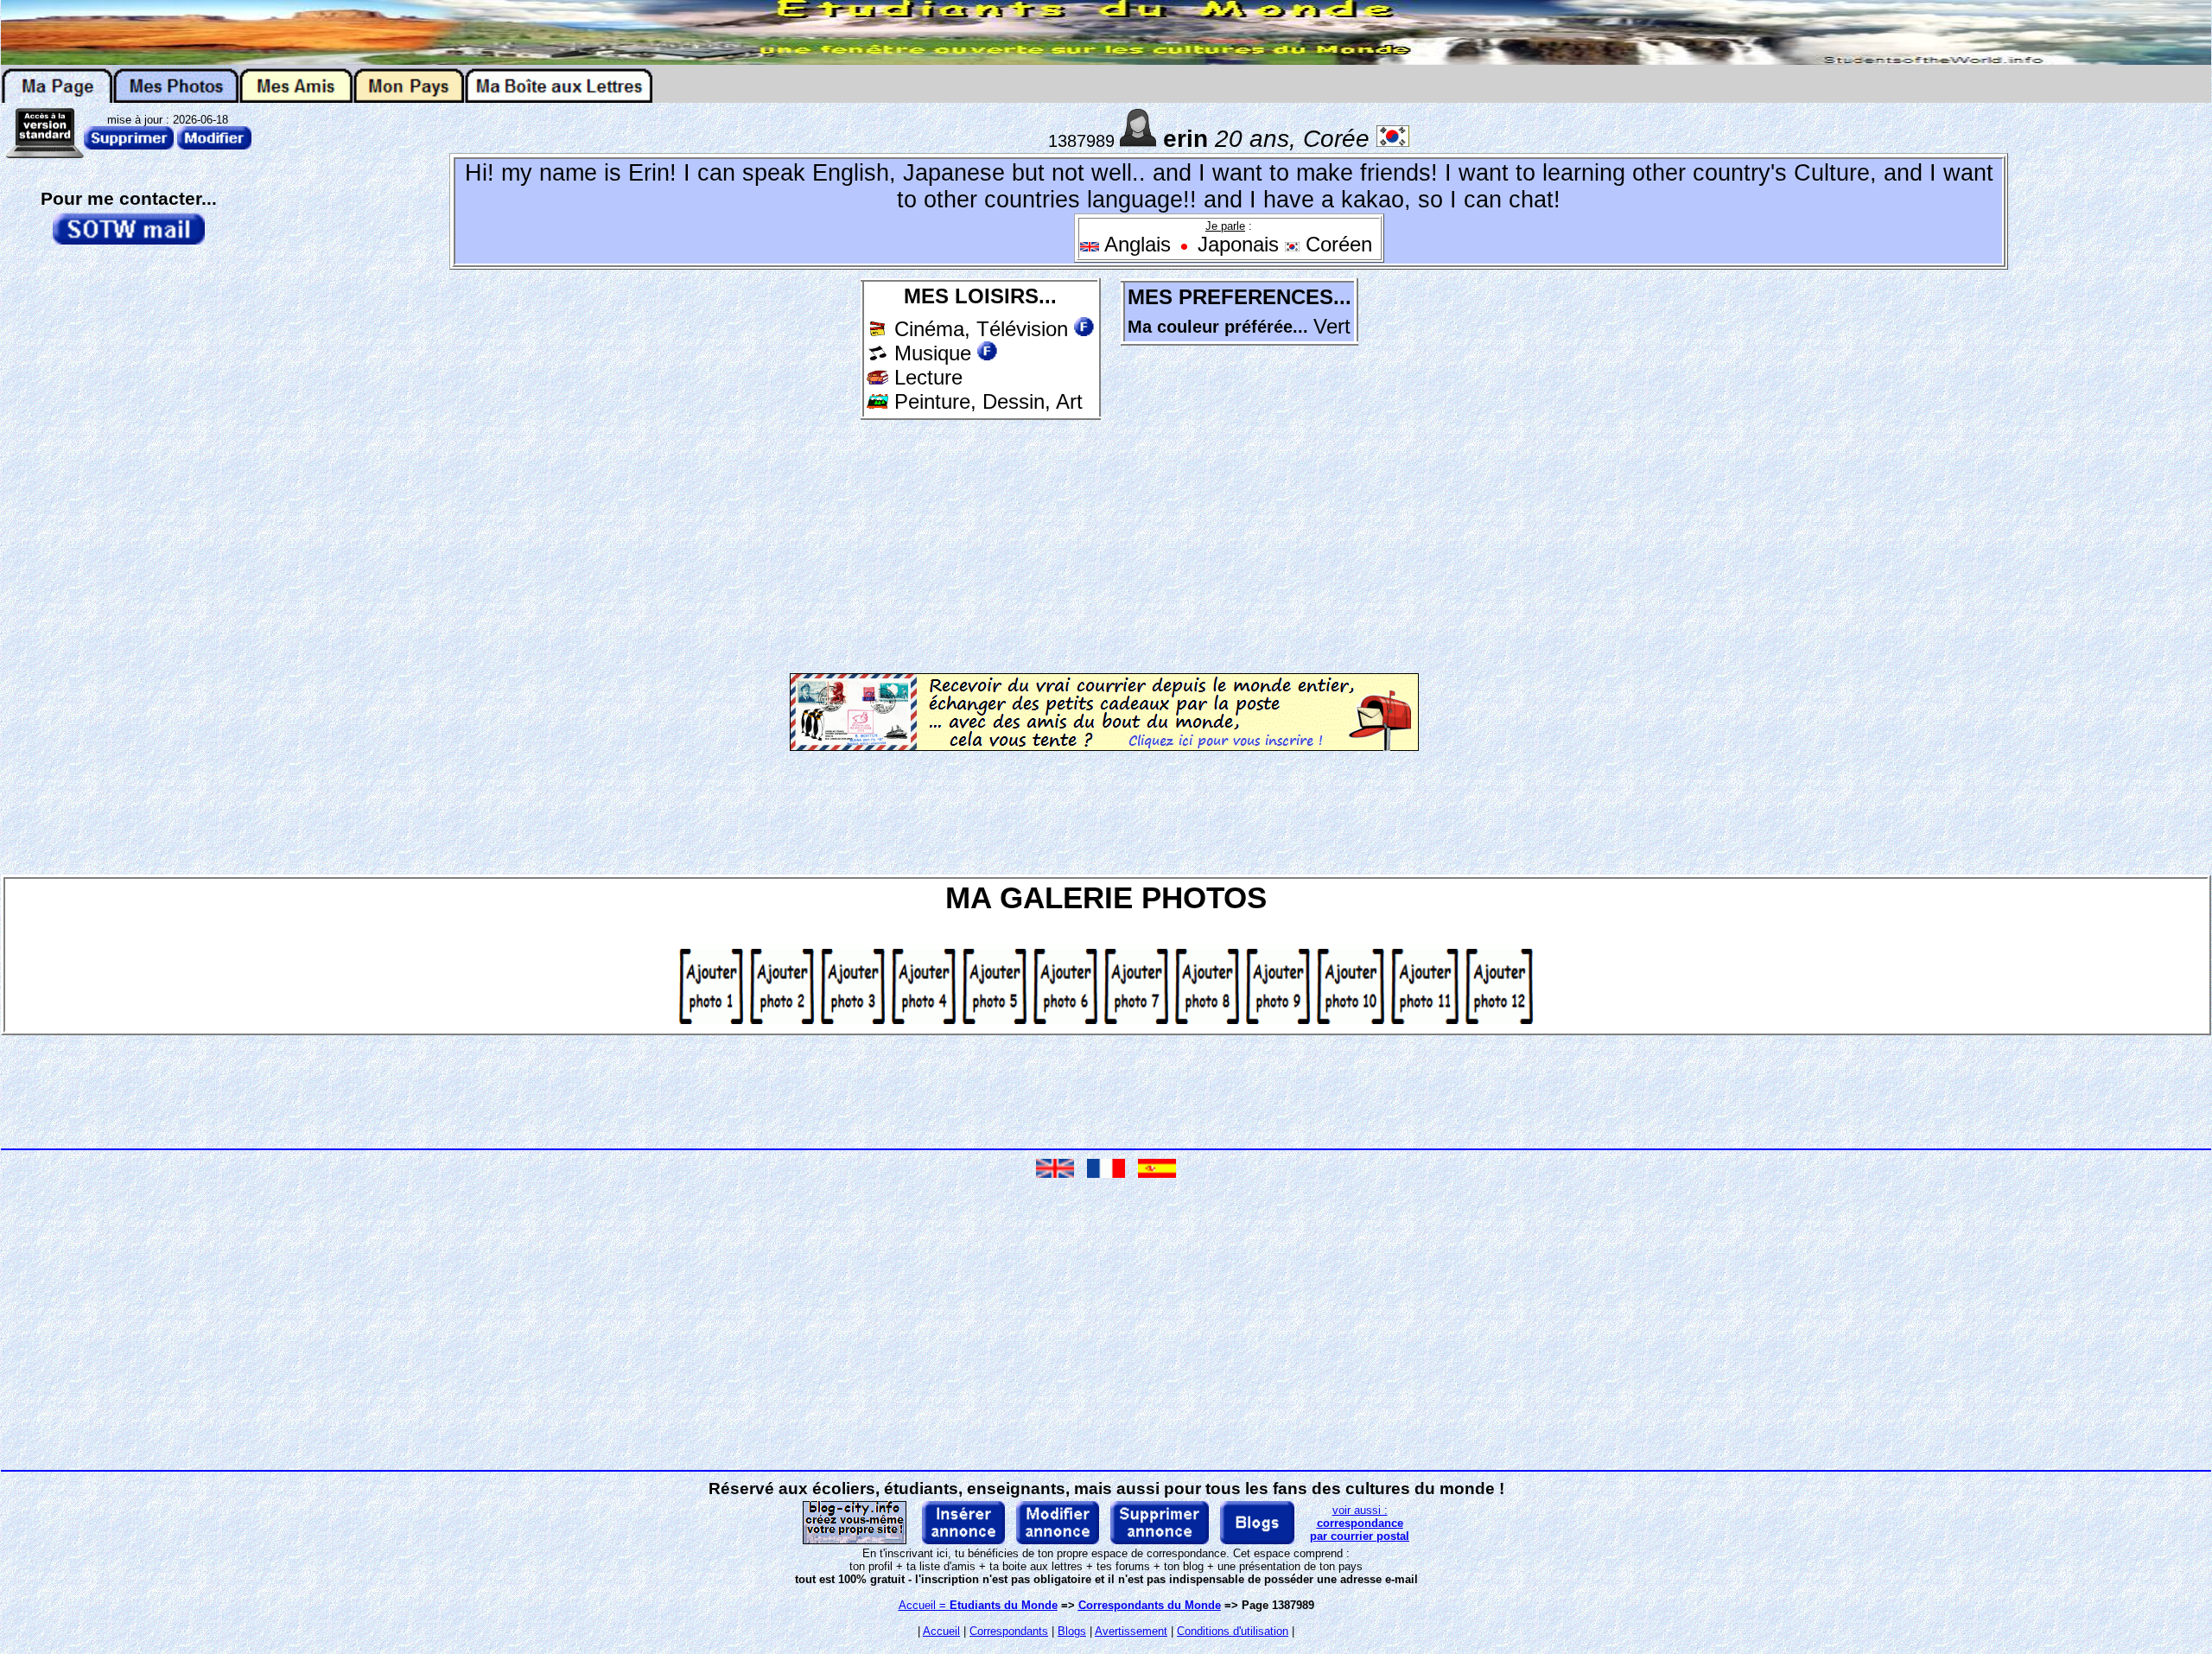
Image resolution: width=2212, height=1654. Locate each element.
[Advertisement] (981, 544)
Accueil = (978, 1605)
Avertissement (1131, 1631)
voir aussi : (1360, 1523)
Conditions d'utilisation (1233, 1631)
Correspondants (1009, 1631)
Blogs (1072, 1631)
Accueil (941, 1631)
